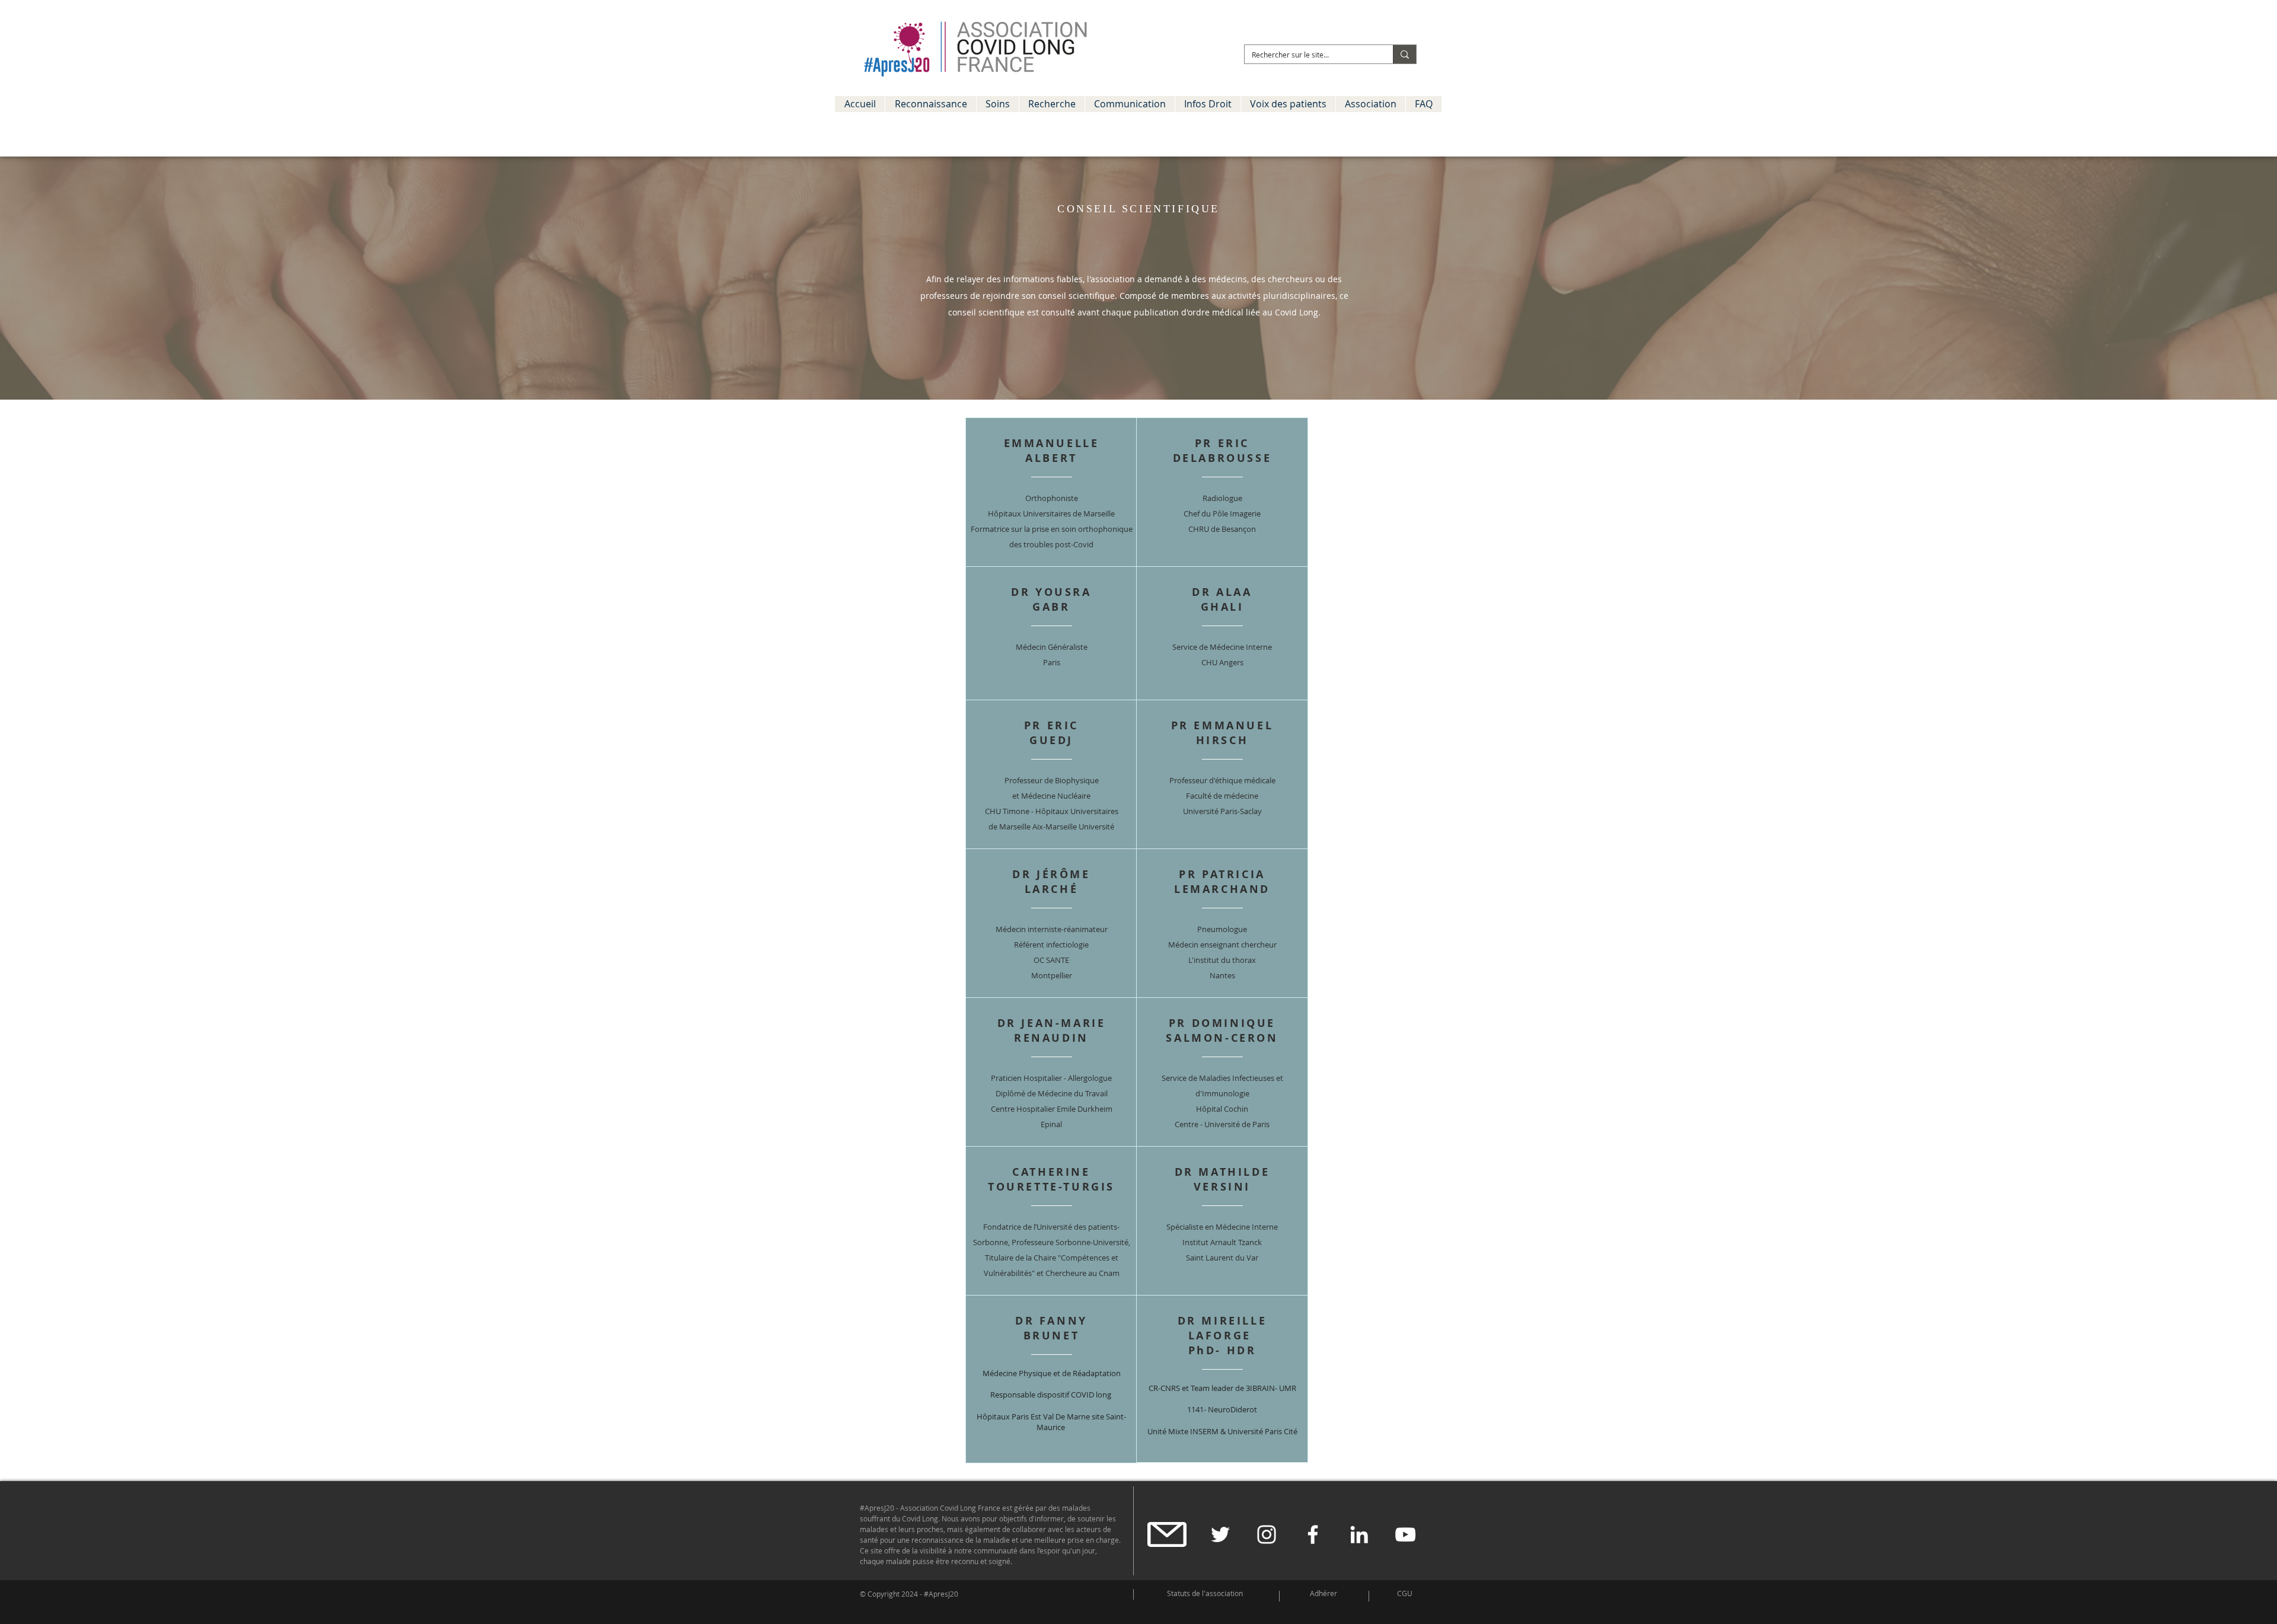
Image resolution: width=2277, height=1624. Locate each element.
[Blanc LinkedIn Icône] (1359, 1534)
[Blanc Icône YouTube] (1405, 1534)
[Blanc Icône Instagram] (1267, 1534)
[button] (930, 104)
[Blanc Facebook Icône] (1313, 1534)
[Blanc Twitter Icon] (1220, 1534)
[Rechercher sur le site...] (1404, 54)
